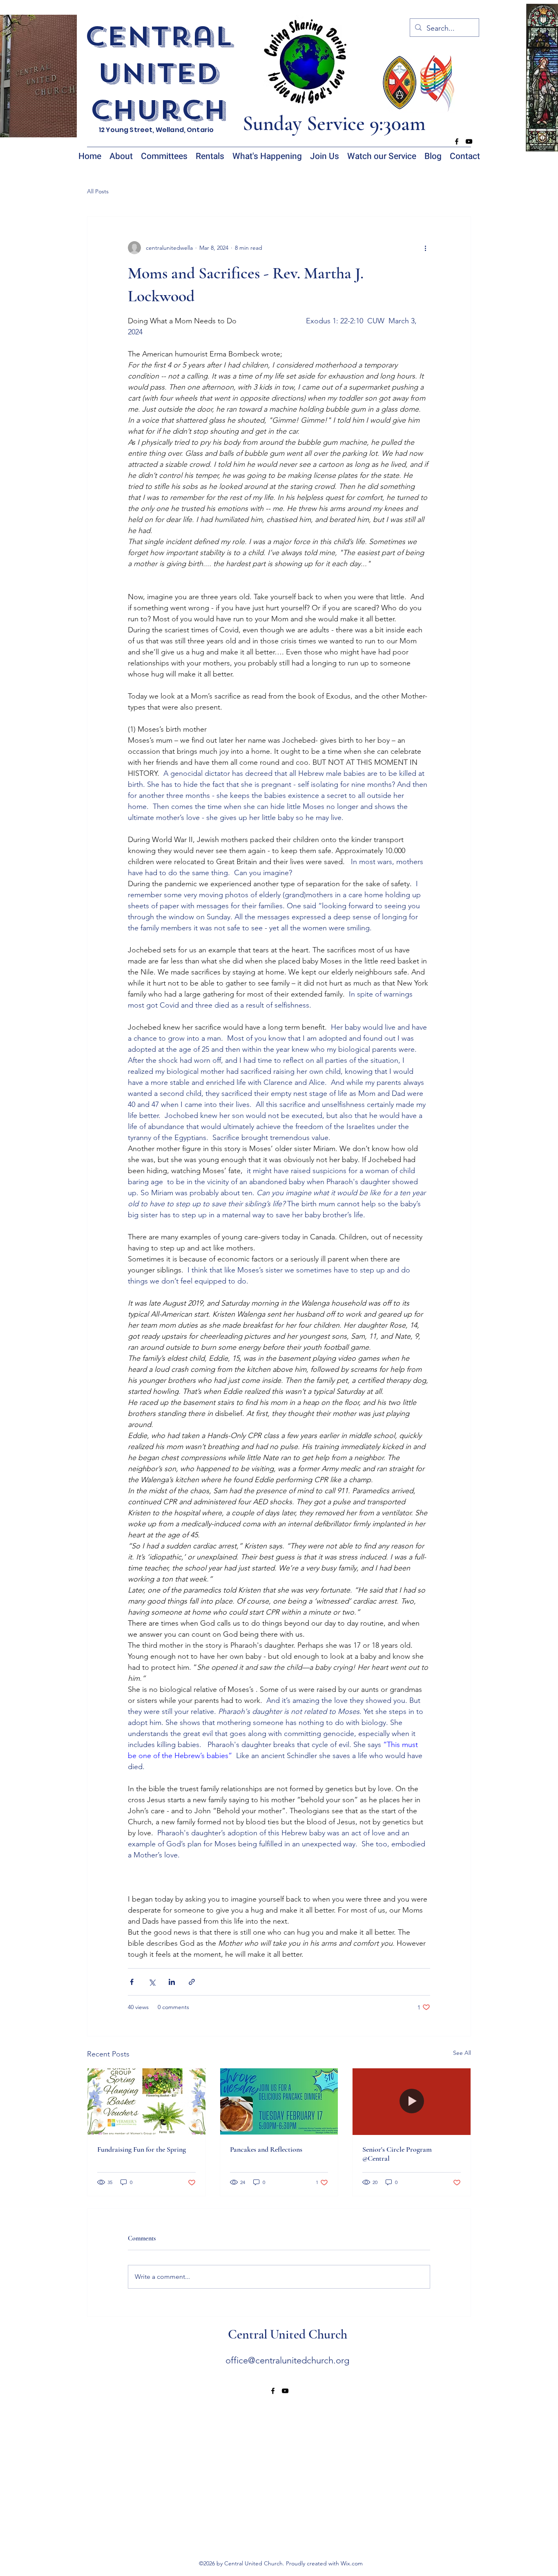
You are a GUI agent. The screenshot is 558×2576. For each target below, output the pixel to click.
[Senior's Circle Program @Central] (412, 2101)
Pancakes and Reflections (266, 2149)
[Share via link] (192, 1982)
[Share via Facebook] (132, 1982)
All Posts (98, 191)
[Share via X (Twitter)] (152, 1982)
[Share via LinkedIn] (172, 1982)
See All (462, 2053)
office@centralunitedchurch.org (287, 2360)
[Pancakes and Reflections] (279, 2101)
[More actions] (425, 248)
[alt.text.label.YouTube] (469, 141)
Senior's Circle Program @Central (397, 2154)
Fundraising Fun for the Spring (142, 2149)
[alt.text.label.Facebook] (457, 141)
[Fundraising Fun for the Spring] (146, 2101)
